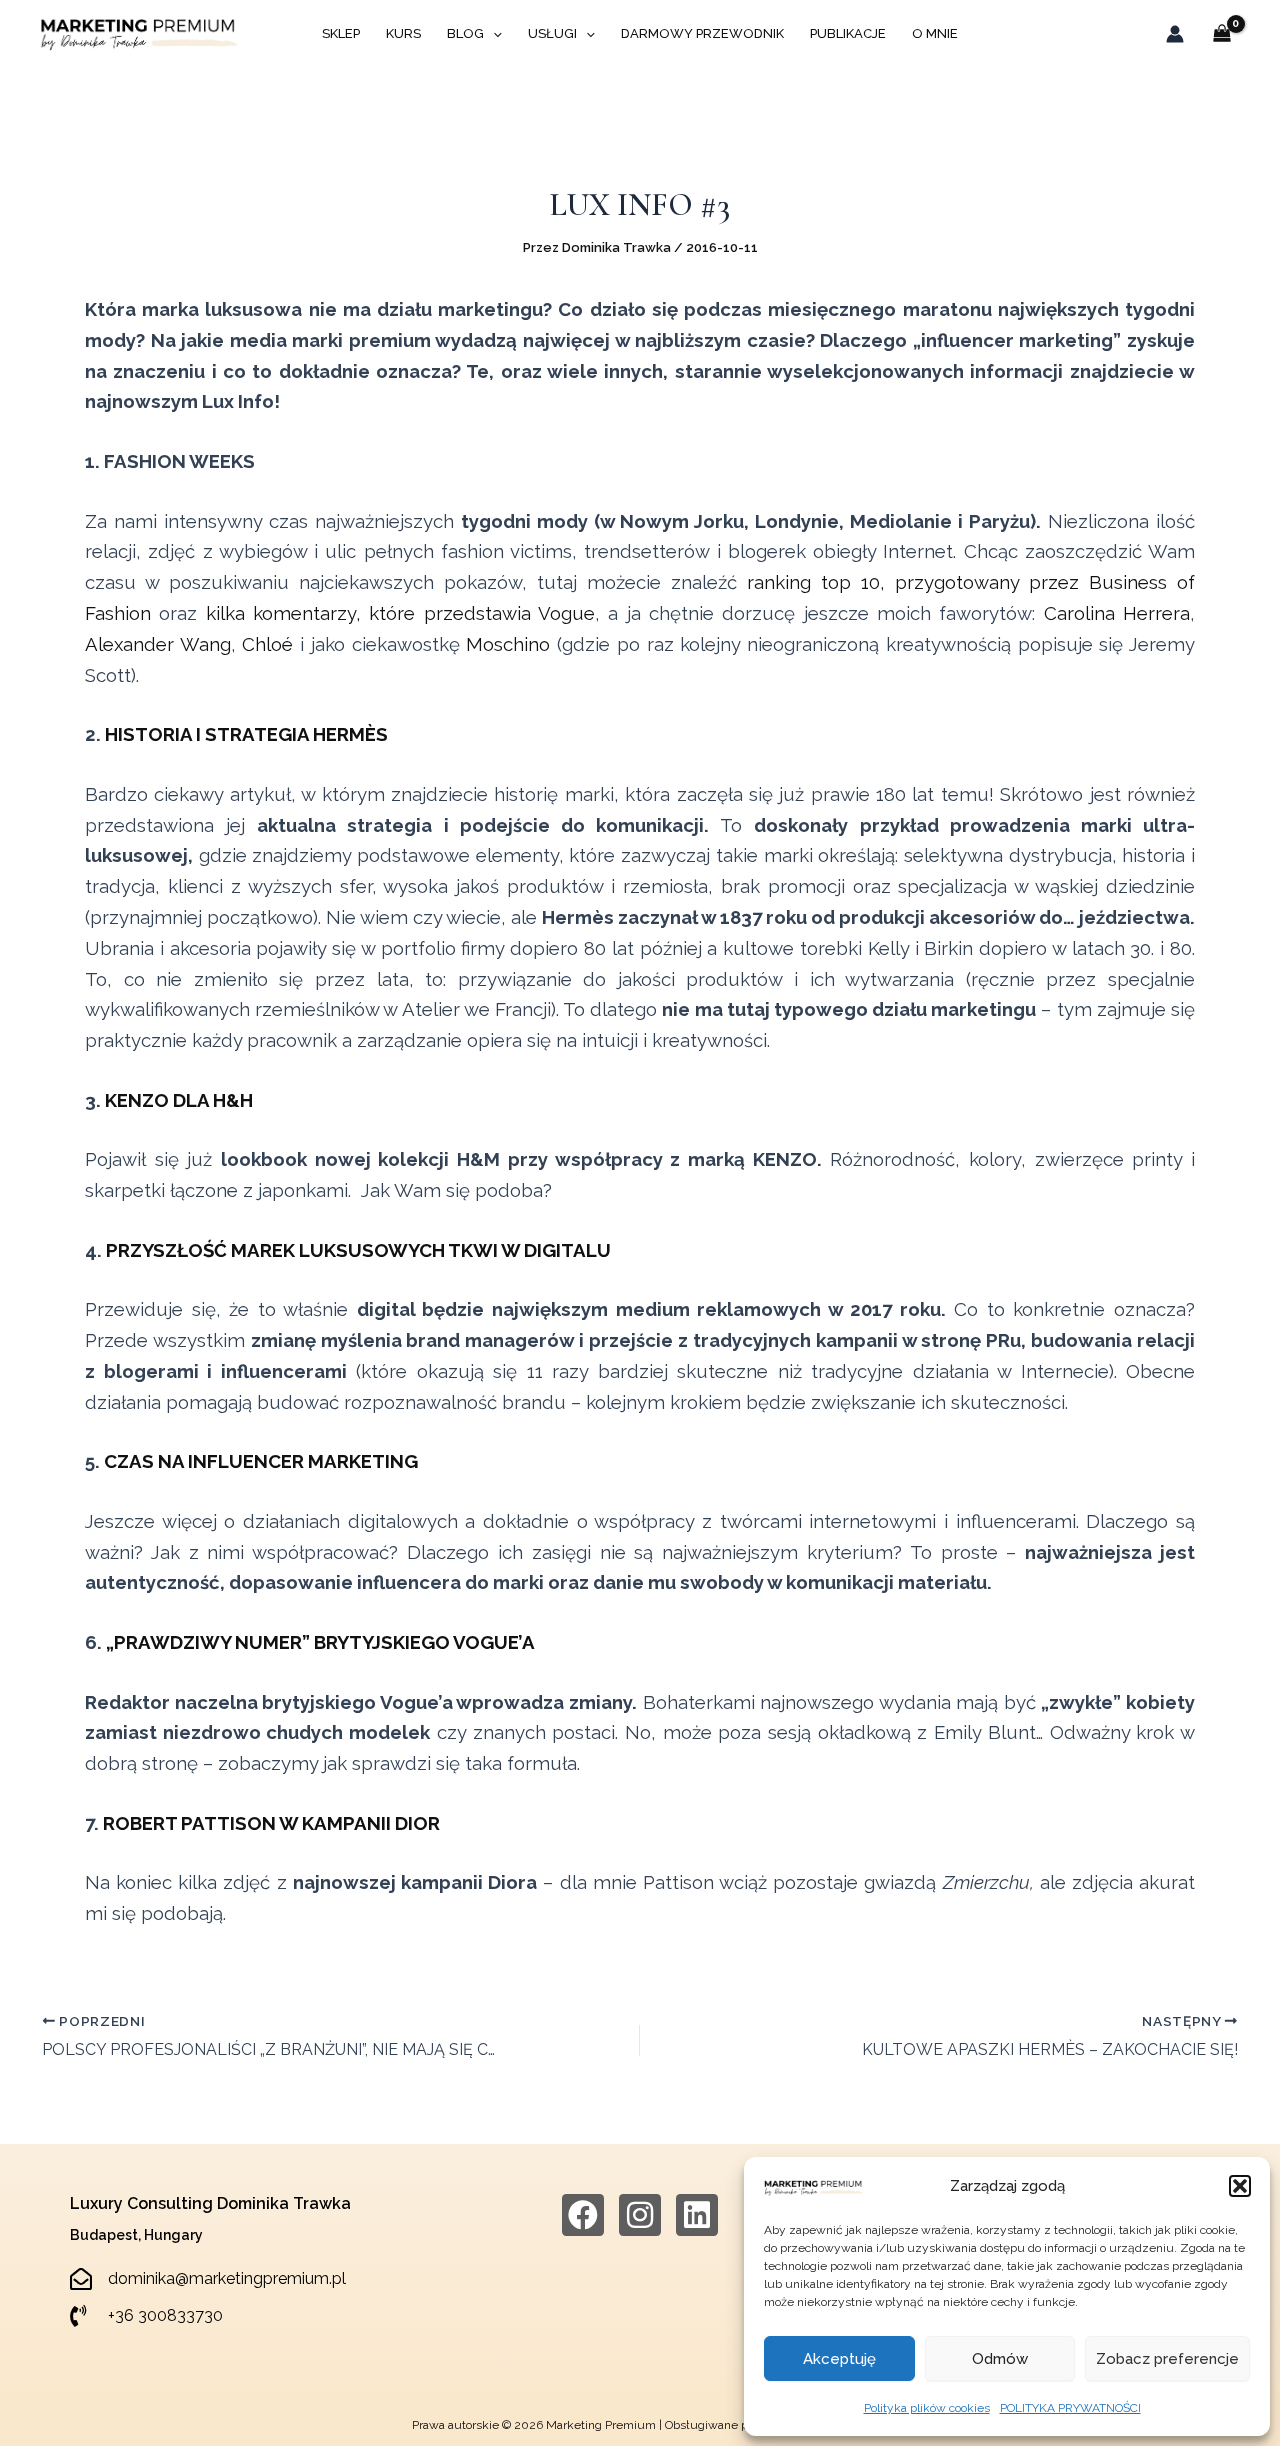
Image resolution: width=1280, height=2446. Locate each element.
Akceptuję (839, 2359)
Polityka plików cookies (927, 2408)
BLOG (465, 33)
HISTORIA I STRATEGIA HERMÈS (246, 734)
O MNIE (935, 33)
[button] (1240, 2186)
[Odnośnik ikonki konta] (1175, 34)
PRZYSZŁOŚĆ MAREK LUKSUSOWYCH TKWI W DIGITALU (358, 1250)
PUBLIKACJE (848, 33)
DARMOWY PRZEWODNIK (702, 33)
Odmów (1000, 2359)
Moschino (508, 644)
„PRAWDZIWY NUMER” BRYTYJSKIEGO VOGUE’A (320, 1642)
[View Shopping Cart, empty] (1222, 34)
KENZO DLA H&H (179, 1100)
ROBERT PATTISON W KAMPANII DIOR (271, 1823)
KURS (403, 33)
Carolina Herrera (1117, 613)
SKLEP (341, 33)
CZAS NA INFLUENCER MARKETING (261, 1461)
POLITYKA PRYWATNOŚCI (1070, 2408)
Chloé (267, 644)
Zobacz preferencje (1167, 2359)
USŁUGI (552, 33)
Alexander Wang (158, 644)
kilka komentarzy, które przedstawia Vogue (400, 613)
